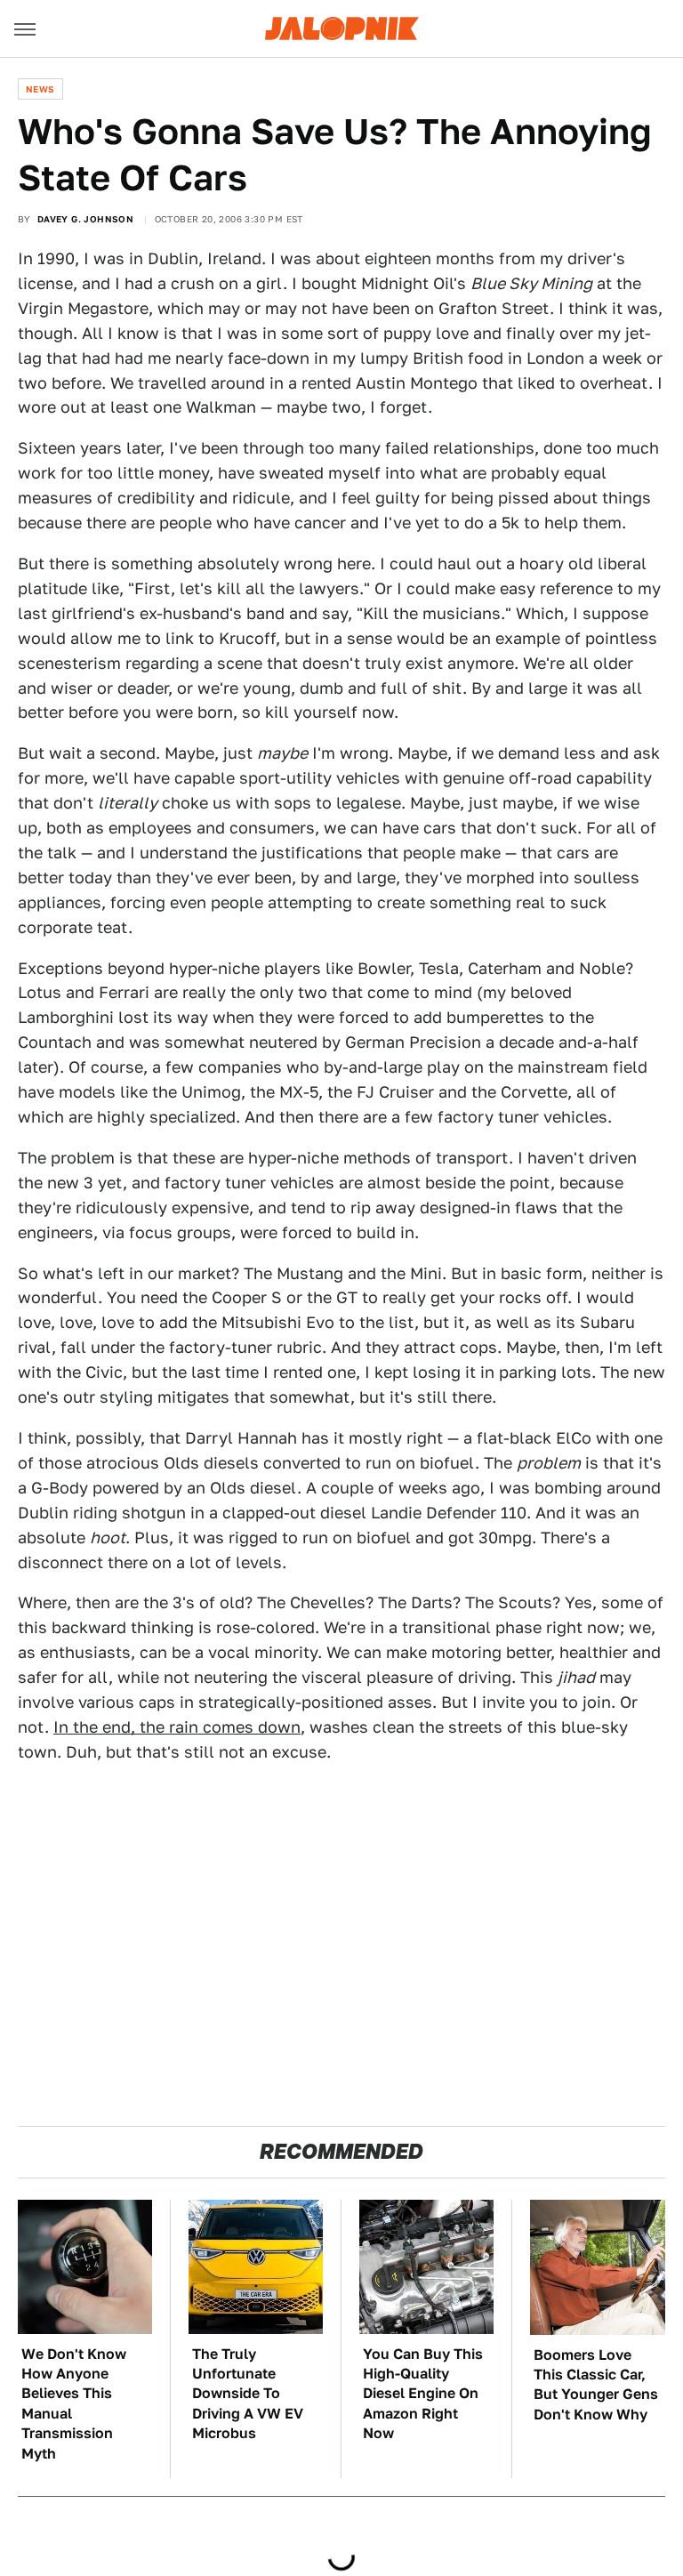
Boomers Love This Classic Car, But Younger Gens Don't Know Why (596, 2385)
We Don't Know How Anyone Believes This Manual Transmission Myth (74, 2404)
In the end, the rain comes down (177, 1727)
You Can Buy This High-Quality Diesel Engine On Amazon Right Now (423, 2394)
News (40, 89)
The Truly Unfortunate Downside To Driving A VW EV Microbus (248, 2394)
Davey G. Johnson (85, 219)
